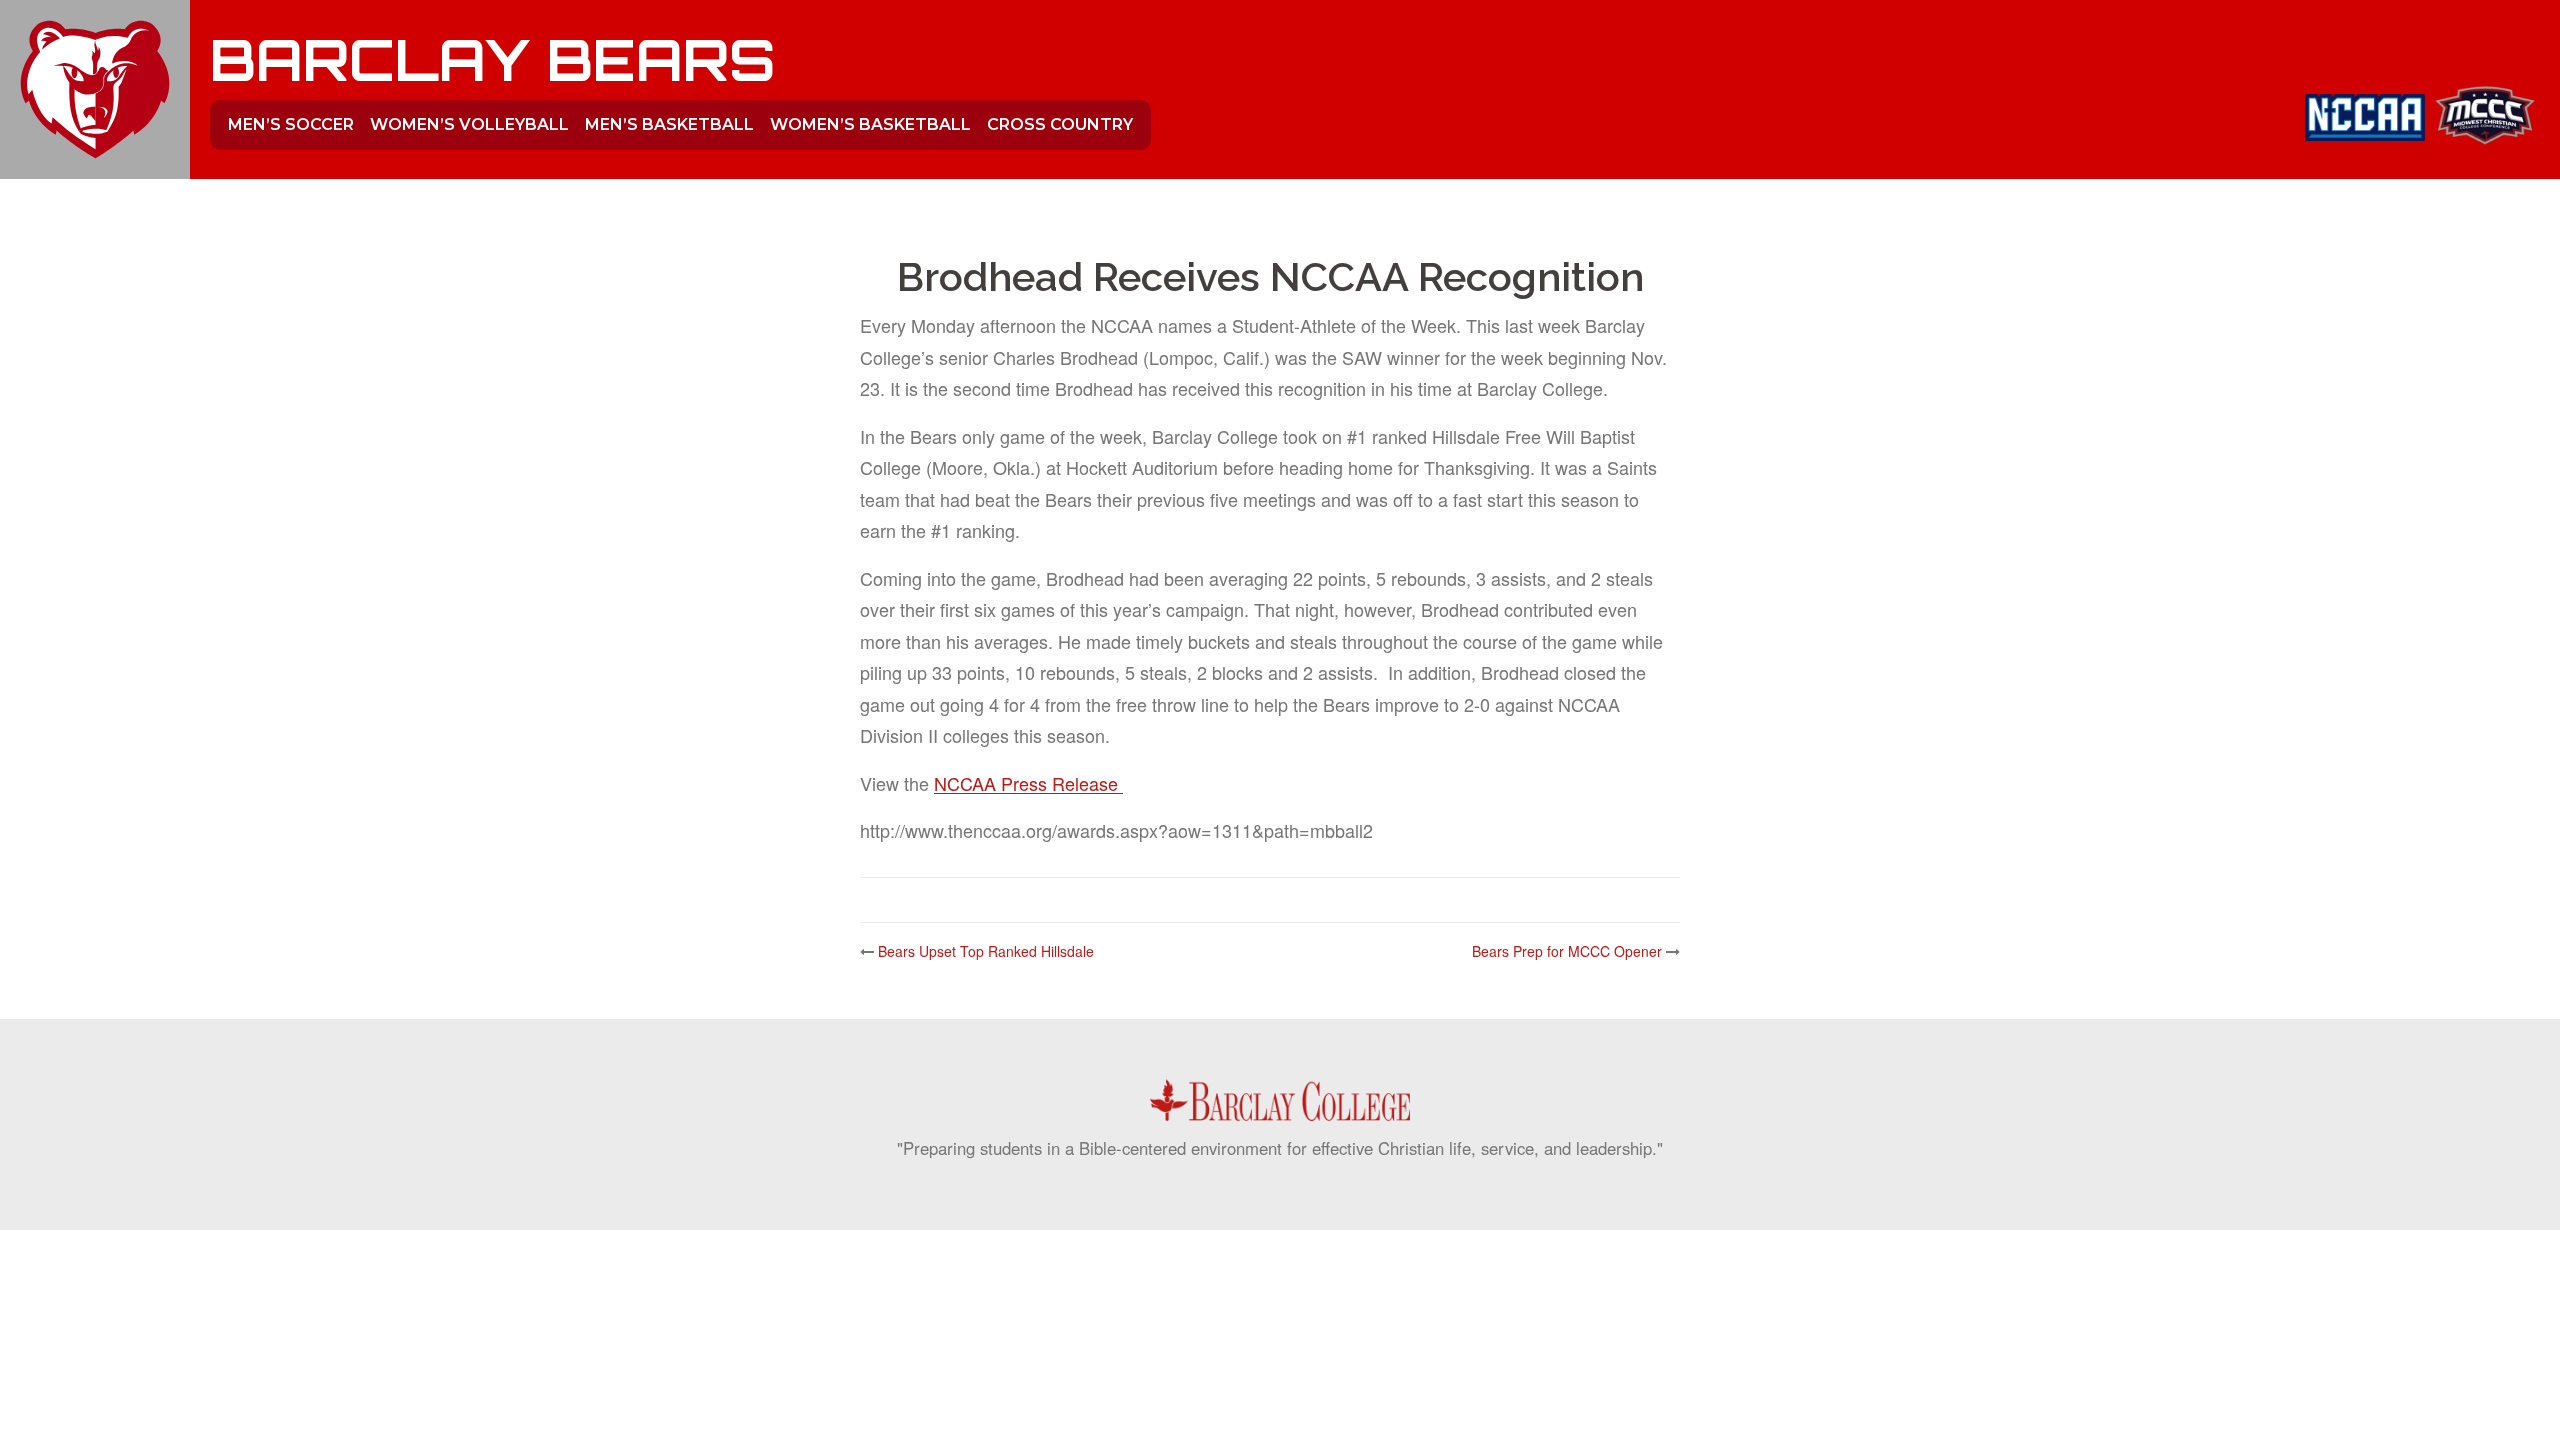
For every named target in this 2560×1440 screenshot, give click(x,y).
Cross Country (1060, 124)
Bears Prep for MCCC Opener (1567, 951)
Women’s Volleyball (469, 124)
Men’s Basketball (669, 124)
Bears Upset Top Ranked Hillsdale (986, 951)
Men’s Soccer (291, 124)
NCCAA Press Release (1028, 783)
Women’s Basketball (870, 124)
